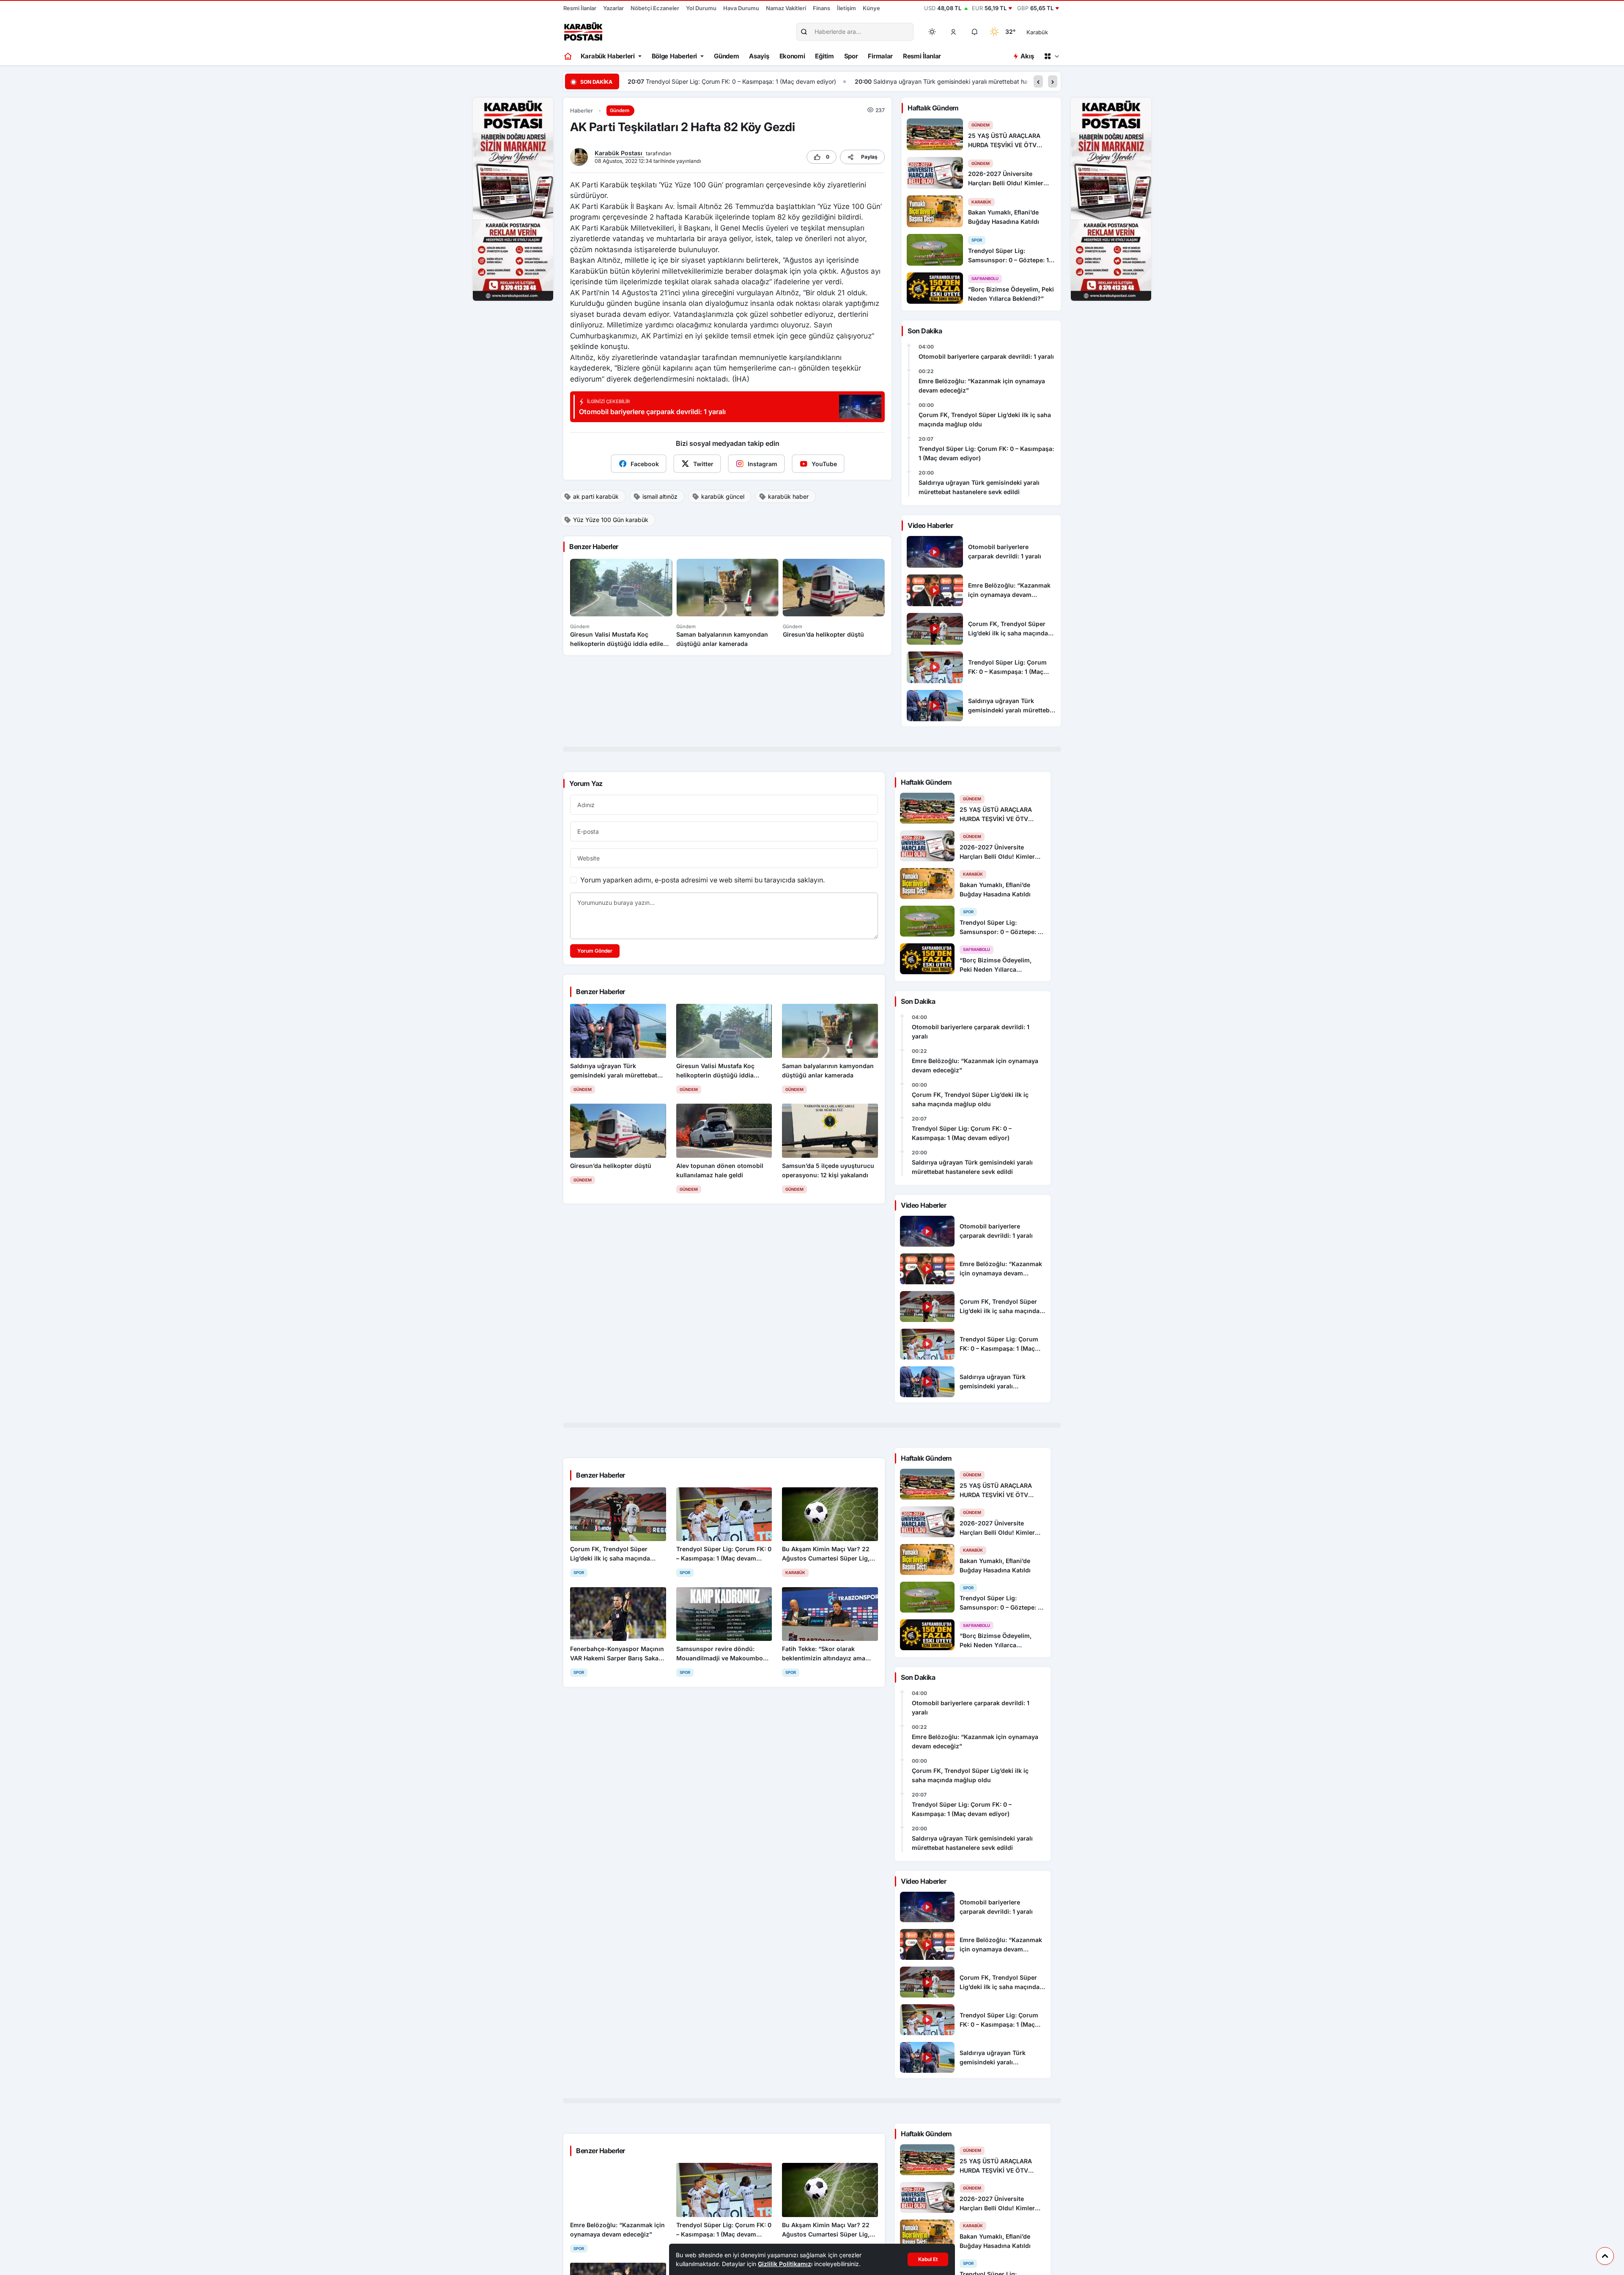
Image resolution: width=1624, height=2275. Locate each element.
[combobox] (1049, 32)
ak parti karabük (596, 496)
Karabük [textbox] (1037, 32)
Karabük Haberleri (608, 56)
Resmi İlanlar (580, 8)
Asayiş (759, 56)
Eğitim (824, 56)
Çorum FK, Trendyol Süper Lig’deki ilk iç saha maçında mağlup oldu (985, 419)
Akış (1027, 56)
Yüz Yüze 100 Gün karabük (611, 520)
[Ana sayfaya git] (569, 56)
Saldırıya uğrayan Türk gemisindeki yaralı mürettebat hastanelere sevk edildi (752, 81)
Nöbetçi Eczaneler (655, 8)
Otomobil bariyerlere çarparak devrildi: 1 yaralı (986, 356)
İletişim (846, 8)
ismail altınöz (660, 496)
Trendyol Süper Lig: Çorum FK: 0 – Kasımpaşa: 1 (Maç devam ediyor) (986, 453)
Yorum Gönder (595, 951)
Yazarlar (613, 8)
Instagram (763, 464)
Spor (851, 56)
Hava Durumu (741, 8)
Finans (822, 8)
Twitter (703, 464)
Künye (871, 8)
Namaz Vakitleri (786, 8)
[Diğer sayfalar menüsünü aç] (1051, 56)
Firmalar (880, 56)
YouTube (824, 464)
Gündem (726, 56)
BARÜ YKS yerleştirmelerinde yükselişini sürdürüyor (964, 81)
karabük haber (788, 496)
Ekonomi (792, 56)
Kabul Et (928, 2259)
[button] (954, 32)
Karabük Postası (619, 153)
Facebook (645, 464)
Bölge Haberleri (675, 56)
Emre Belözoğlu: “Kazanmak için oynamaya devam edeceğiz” (982, 386)
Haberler (582, 111)
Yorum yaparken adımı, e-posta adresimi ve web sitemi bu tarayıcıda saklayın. (702, 880)
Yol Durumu (701, 8)
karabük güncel (723, 496)
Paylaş (869, 157)
